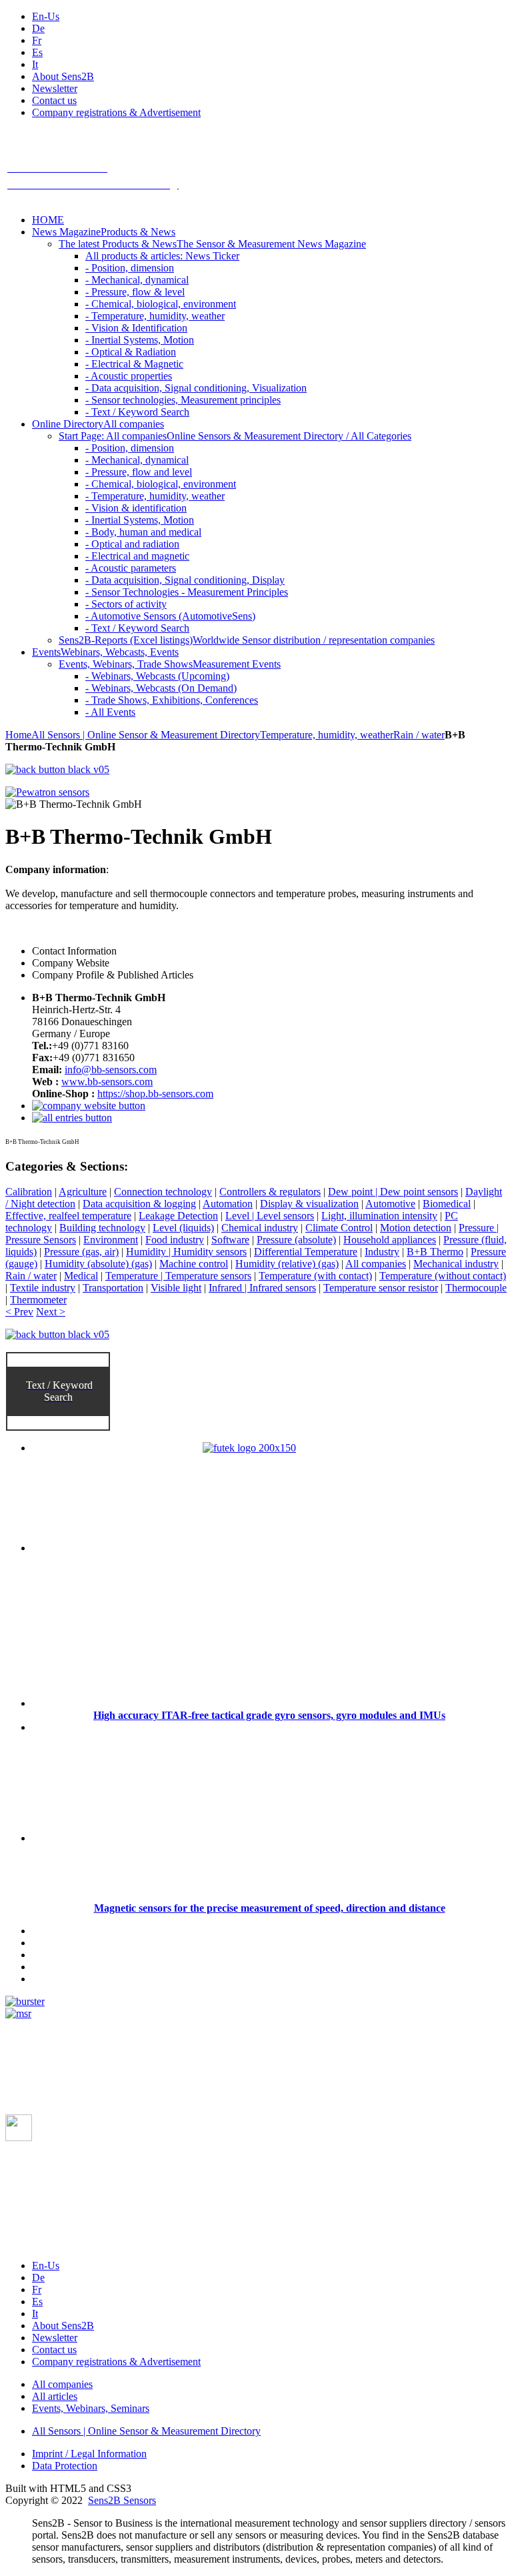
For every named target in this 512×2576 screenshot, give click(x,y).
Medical (81, 1276)
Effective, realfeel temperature (68, 1216)
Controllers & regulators (270, 1192)
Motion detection (416, 1228)
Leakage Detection (178, 1216)
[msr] (18, 2013)
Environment (111, 1240)
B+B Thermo (435, 1252)
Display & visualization (309, 1204)
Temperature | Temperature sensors (178, 1276)
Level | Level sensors (270, 1216)
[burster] (25, 2001)
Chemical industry (260, 1228)
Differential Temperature (306, 1252)
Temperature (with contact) (315, 1276)
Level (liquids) (183, 1228)
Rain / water (419, 735)
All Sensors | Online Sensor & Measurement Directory (146, 735)
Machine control (194, 1264)
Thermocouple (476, 1288)
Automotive (390, 1204)
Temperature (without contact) (443, 1276)
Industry (382, 1252)
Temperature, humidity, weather (327, 735)
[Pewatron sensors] (47, 792)
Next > (51, 1312)
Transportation (113, 1288)
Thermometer (38, 1300)
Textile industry (43, 1288)
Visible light (176, 1288)
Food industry (175, 1240)
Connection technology (163, 1192)
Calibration (29, 1192)
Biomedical (447, 1204)
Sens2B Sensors (122, 2500)
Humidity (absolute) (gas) (98, 1264)
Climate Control (339, 1228)
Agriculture (83, 1192)
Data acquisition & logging (139, 1204)
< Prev (19, 1312)
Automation (228, 1204)
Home (18, 735)
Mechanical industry (456, 1264)
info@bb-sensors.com (111, 1070)
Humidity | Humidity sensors (186, 1252)
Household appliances (390, 1240)
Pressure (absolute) (296, 1240)
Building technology (102, 1228)
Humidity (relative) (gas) (287, 1264)
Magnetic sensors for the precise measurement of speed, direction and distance (270, 1908)
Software (230, 1240)
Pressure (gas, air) (81, 1252)
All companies (376, 1264)
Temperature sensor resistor (381, 1288)
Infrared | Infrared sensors (262, 1288)
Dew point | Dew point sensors (393, 1192)
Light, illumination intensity (379, 1216)
